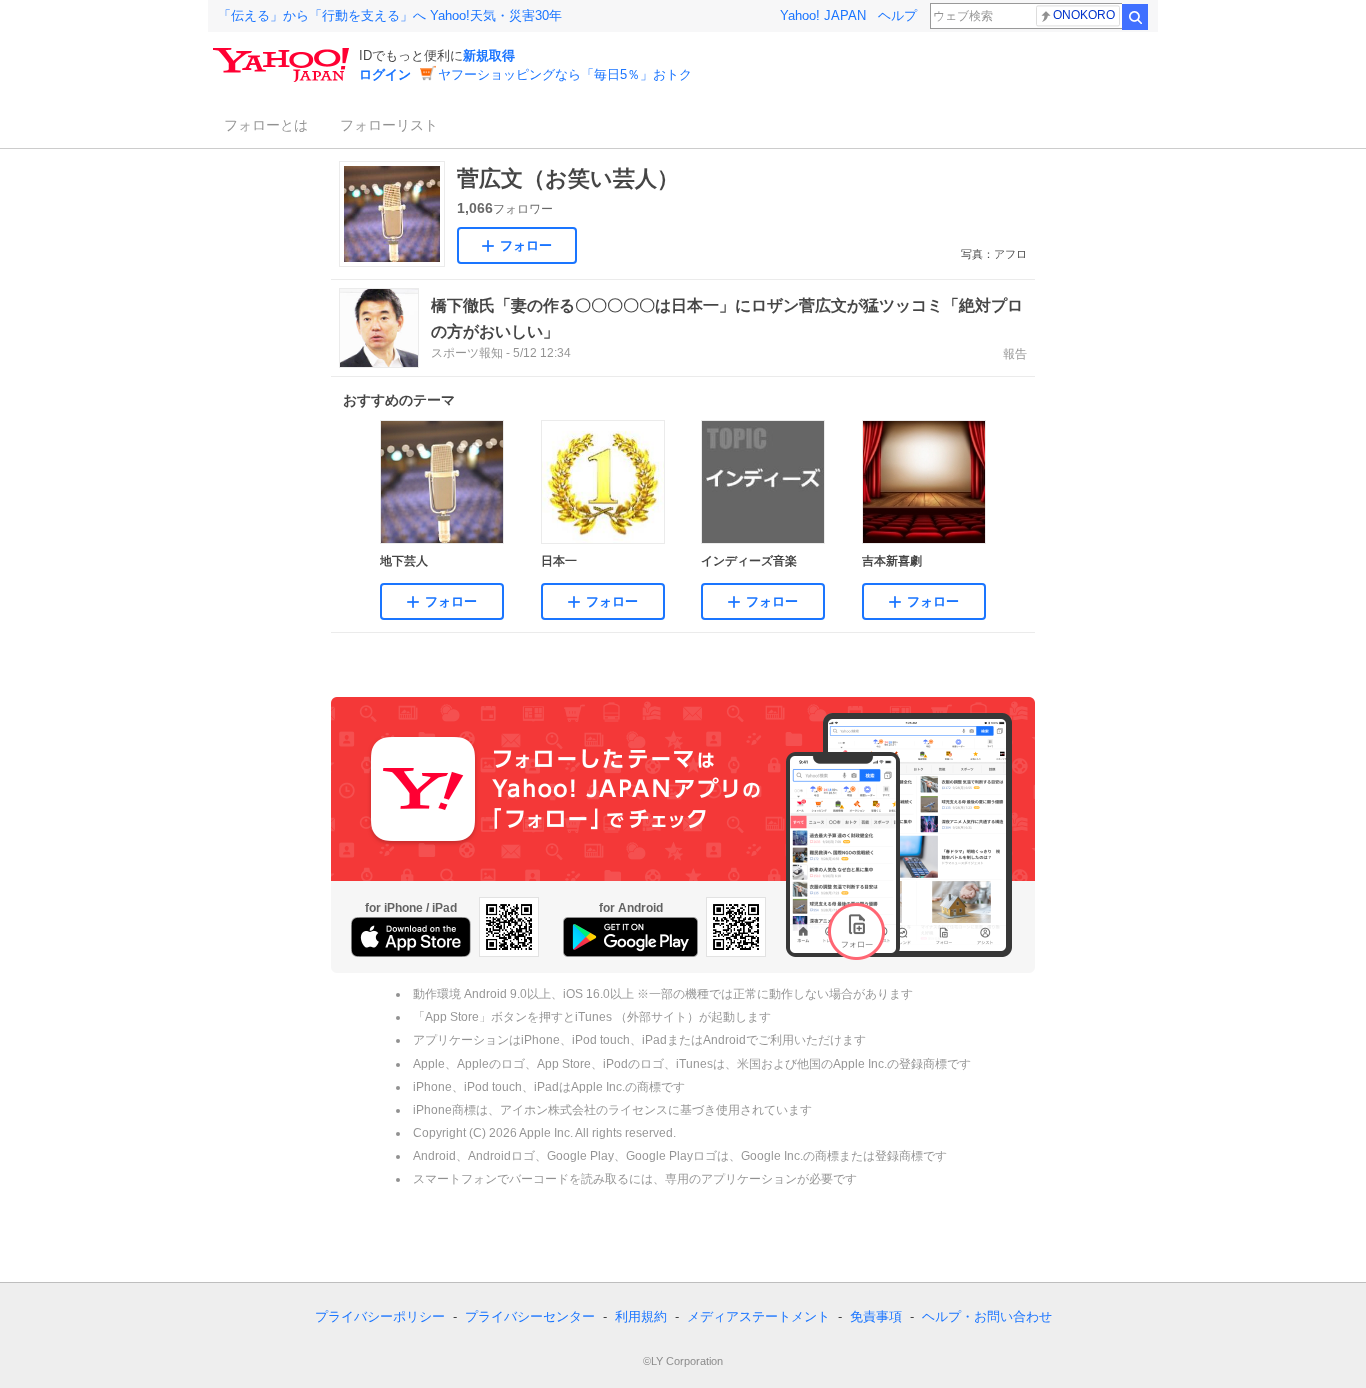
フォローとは (266, 125)
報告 (1015, 354)
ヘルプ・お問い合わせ (987, 1316)
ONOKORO (1084, 15)
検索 (1135, 17)
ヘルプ (897, 15)
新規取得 (489, 55)
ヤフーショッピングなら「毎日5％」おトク (565, 74)
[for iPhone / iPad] (411, 937)
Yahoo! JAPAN (823, 15)
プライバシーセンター (530, 1316)
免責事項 (876, 1316)
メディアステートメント (758, 1316)
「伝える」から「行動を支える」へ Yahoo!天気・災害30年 (390, 15)
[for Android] (630, 937)
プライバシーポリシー (380, 1316)
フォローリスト (389, 125)
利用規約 (641, 1316)
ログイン (385, 74)
